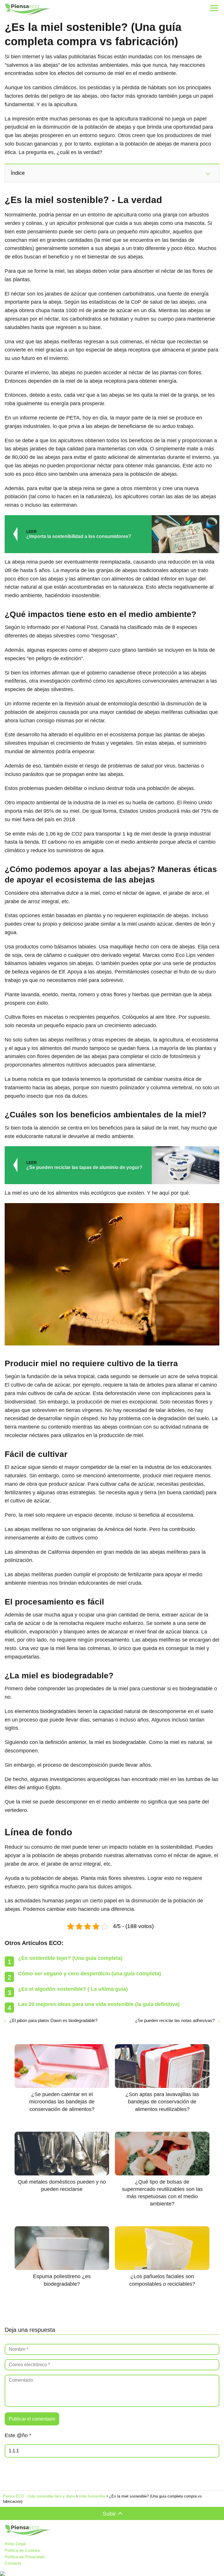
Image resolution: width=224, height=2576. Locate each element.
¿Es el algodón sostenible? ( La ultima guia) (73, 1989)
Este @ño (18, 2435)
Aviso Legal (15, 2544)
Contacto (13, 2563)
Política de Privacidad (24, 2557)
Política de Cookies (22, 2550)
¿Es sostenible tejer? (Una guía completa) (70, 1958)
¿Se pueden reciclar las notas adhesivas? (175, 2020)
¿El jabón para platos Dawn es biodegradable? (53, 2020)
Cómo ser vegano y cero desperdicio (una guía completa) (90, 1974)
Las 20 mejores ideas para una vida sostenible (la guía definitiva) (99, 2004)
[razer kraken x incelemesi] (112, 2574)
